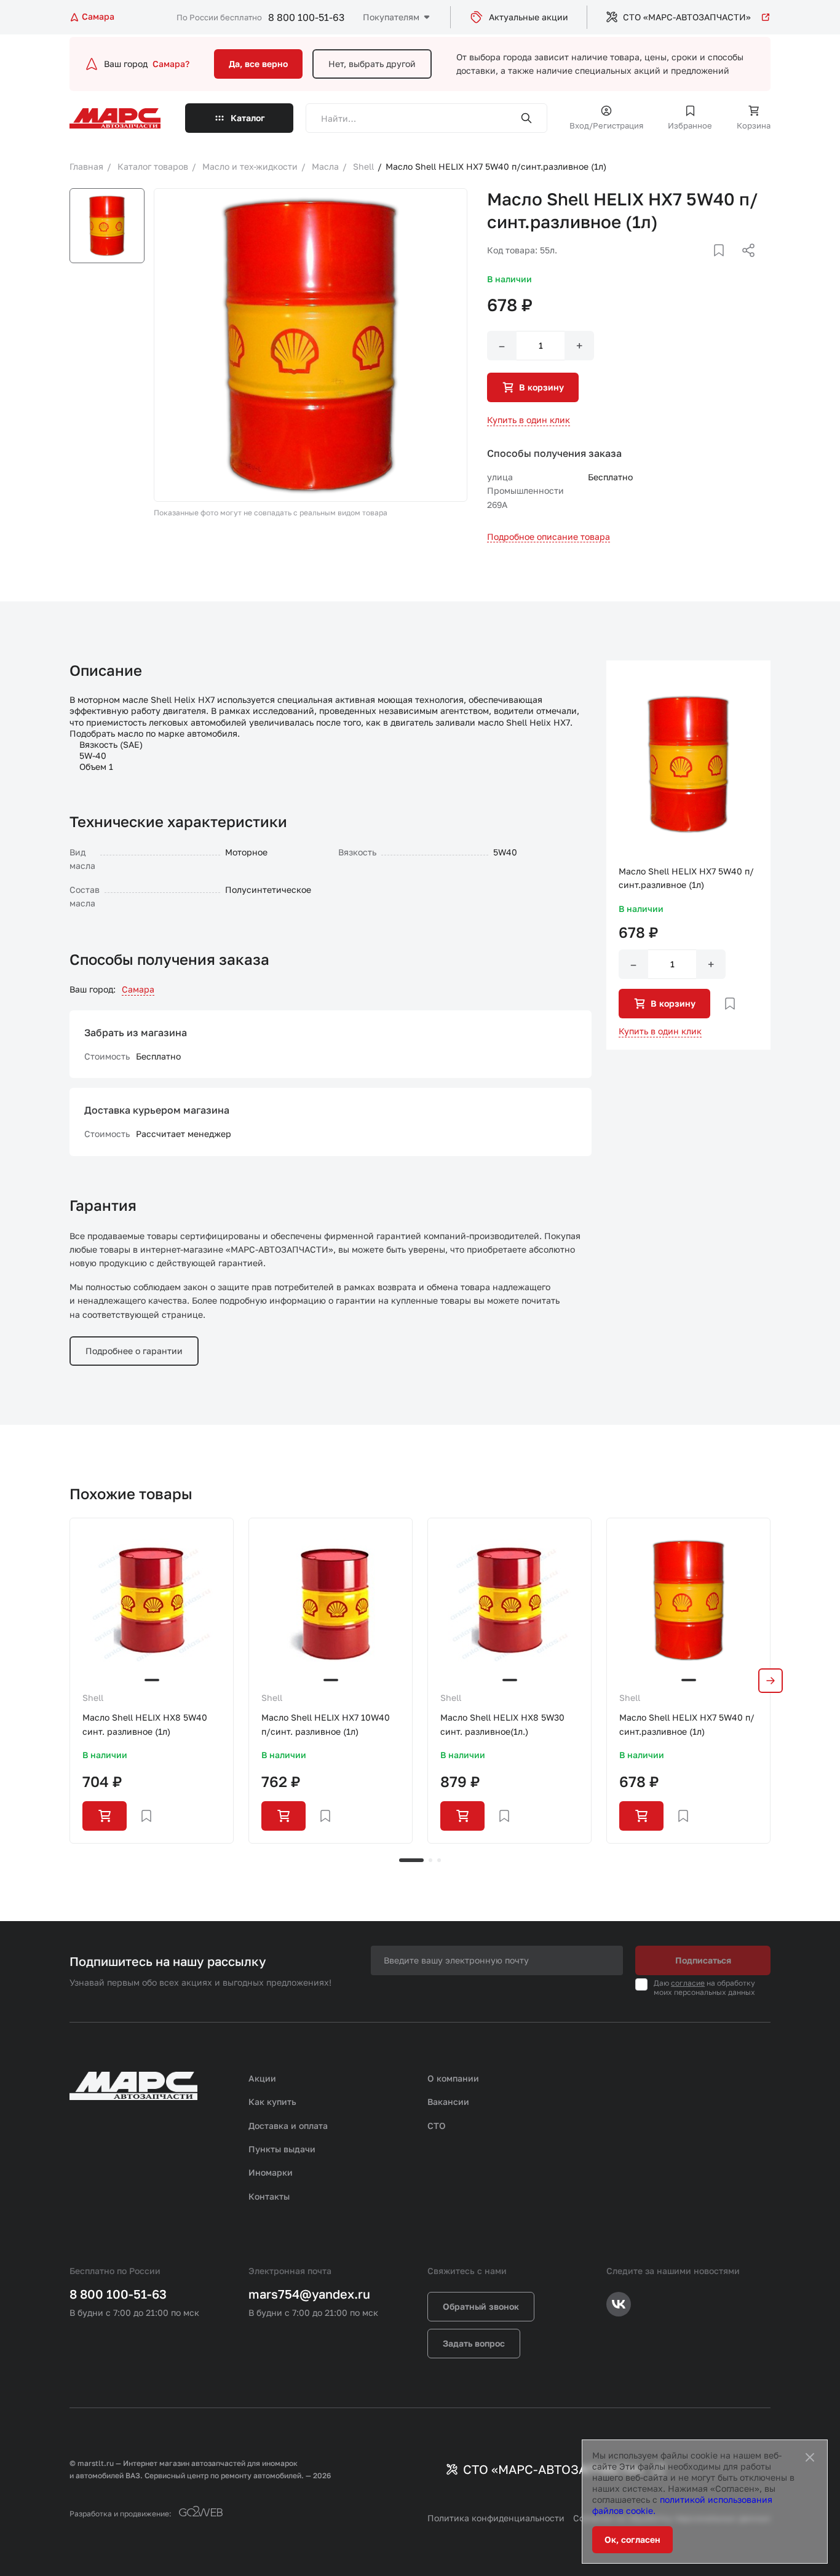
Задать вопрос (474, 2343)
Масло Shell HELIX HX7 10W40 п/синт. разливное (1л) (326, 1724)
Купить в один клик (529, 420)
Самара (138, 989)
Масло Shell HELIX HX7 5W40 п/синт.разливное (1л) (687, 1724)
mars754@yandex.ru (309, 2294)
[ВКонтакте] (705, 265)
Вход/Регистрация (606, 125)
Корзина (754, 125)
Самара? (171, 64)
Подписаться (703, 1960)
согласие (688, 1983)
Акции (262, 2078)
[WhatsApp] (744, 265)
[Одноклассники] (724, 265)
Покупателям (391, 17)
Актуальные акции (529, 17)
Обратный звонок (481, 2306)
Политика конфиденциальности (496, 2518)
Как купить (272, 2102)
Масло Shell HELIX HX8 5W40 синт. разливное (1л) (145, 1724)
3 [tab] (439, 1860)
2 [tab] (430, 1860)
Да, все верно (258, 64)
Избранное (690, 125)
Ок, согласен (632, 2539)
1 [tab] (411, 1860)
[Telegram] (685, 265)
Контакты (269, 2196)
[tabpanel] (152, 1680)
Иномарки (271, 2172)
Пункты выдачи (282, 2149)
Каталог (248, 118)
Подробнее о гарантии (134, 1351)
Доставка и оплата (288, 2126)
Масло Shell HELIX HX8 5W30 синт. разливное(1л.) (502, 1724)
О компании (453, 2078)
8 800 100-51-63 (306, 17)
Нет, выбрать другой (372, 64)
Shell (93, 1698)
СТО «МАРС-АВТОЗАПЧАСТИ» (687, 17)
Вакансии (448, 2102)
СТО (437, 2126)
